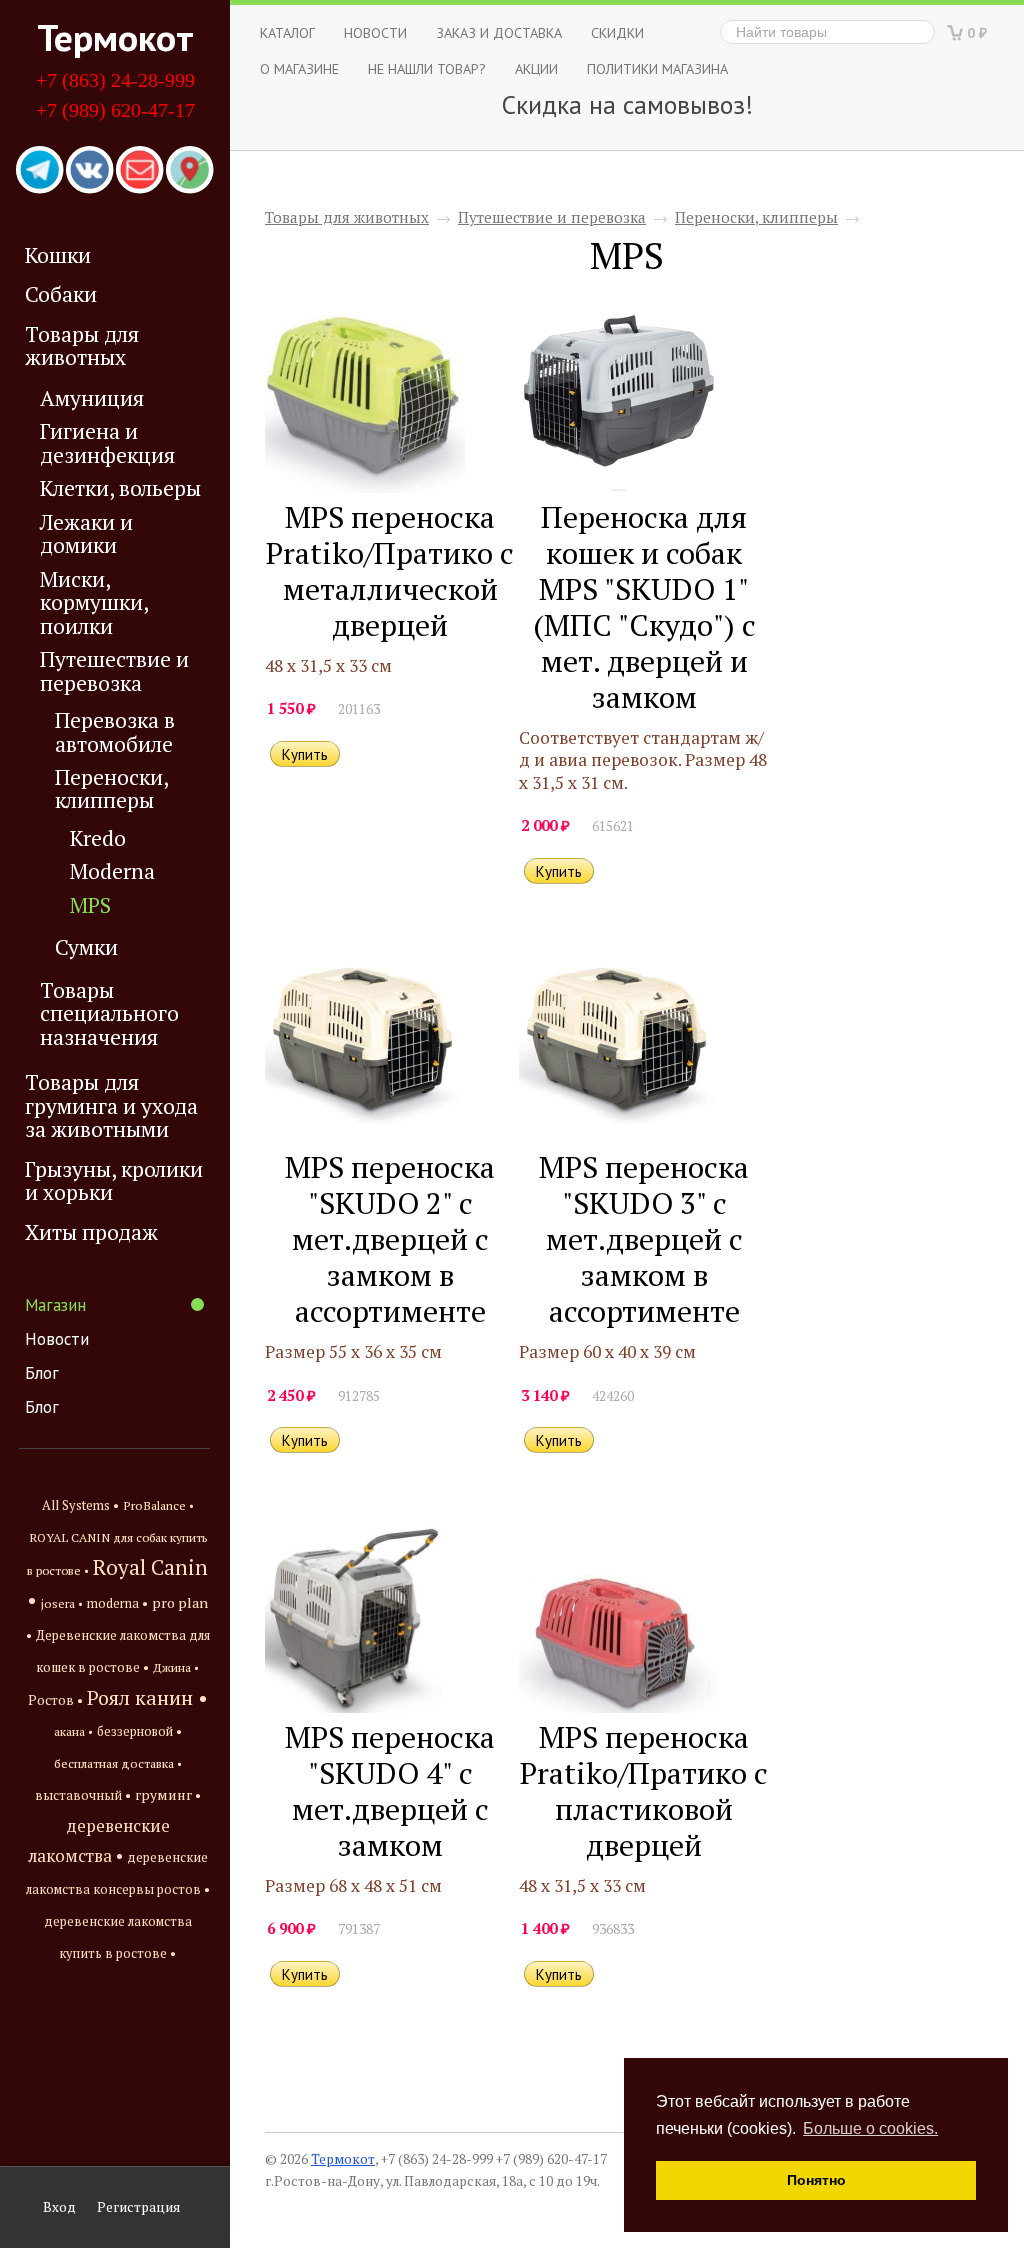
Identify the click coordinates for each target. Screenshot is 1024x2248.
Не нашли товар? (427, 68)
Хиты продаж (91, 1232)
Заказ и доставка (499, 32)
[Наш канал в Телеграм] (40, 171)
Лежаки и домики (86, 534)
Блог (42, 1373)
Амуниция (92, 398)
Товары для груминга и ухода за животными (111, 1105)
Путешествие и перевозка (114, 671)
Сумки (86, 947)
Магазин (55, 1305)
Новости (57, 1339)
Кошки (58, 255)
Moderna (112, 871)
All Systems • (80, 1505)
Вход (59, 2207)
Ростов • (55, 1700)
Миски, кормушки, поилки (94, 603)
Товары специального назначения (109, 1014)
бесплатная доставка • (118, 1763)
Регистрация (138, 2207)
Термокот (115, 37)
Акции (536, 68)
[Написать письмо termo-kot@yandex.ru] (140, 171)
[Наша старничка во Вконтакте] (90, 171)
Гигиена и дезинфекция (107, 443)
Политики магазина (657, 68)
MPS (90, 905)
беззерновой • (139, 1731)
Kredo (98, 838)
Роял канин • (147, 1697)
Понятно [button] (816, 2180)
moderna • (117, 1603)
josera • (62, 1603)
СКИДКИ (617, 32)
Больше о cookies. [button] (870, 2128)
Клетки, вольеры (120, 488)
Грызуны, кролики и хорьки (114, 1180)
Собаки (61, 294)
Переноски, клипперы (111, 789)
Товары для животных (82, 345)
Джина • (176, 1667)
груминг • (168, 1795)
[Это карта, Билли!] (190, 171)
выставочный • (83, 1795)
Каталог (287, 32)
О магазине (299, 68)
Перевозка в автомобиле (115, 732)
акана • (73, 1731)
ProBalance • (158, 1505)
